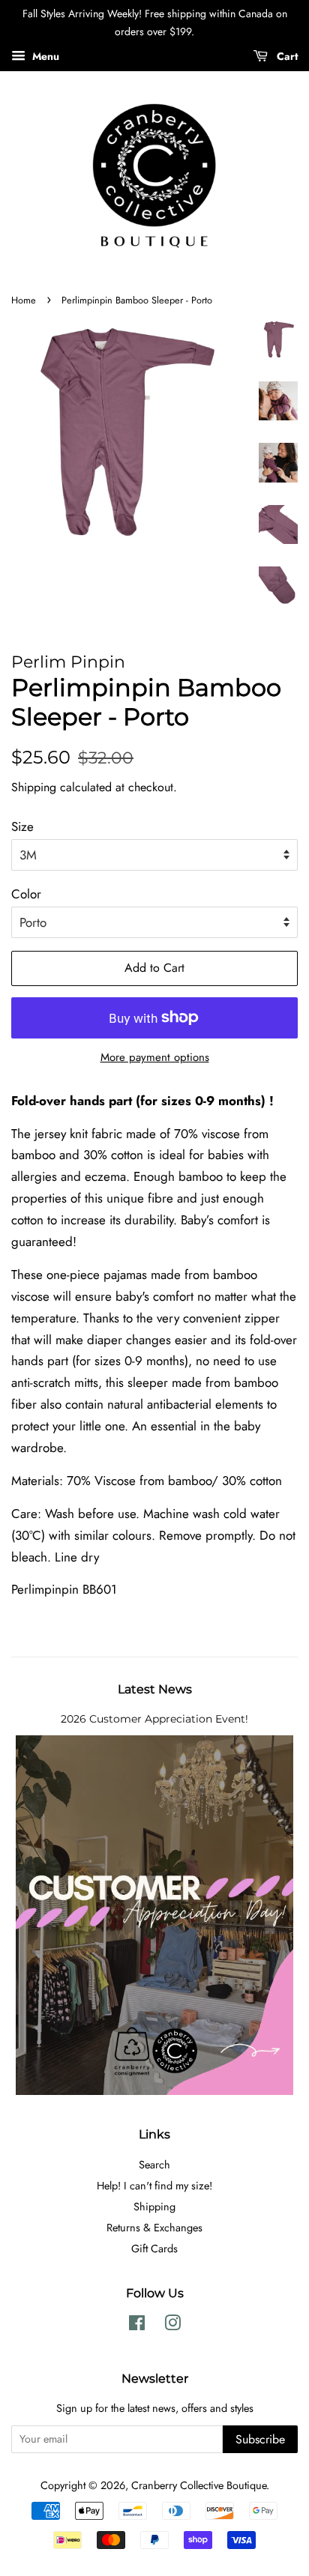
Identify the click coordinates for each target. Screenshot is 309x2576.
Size (22, 826)
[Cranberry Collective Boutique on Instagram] (172, 2326)
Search (154, 2165)
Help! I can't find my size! (154, 2186)
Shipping (34, 787)
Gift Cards (154, 2249)
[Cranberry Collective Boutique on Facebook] (137, 2326)
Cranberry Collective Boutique (199, 2485)
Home (24, 300)
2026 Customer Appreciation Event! (154, 1719)
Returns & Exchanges (154, 2228)
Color (26, 894)
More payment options (155, 1057)
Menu (44, 55)
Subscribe (260, 2439)
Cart (286, 55)
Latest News (155, 1689)
